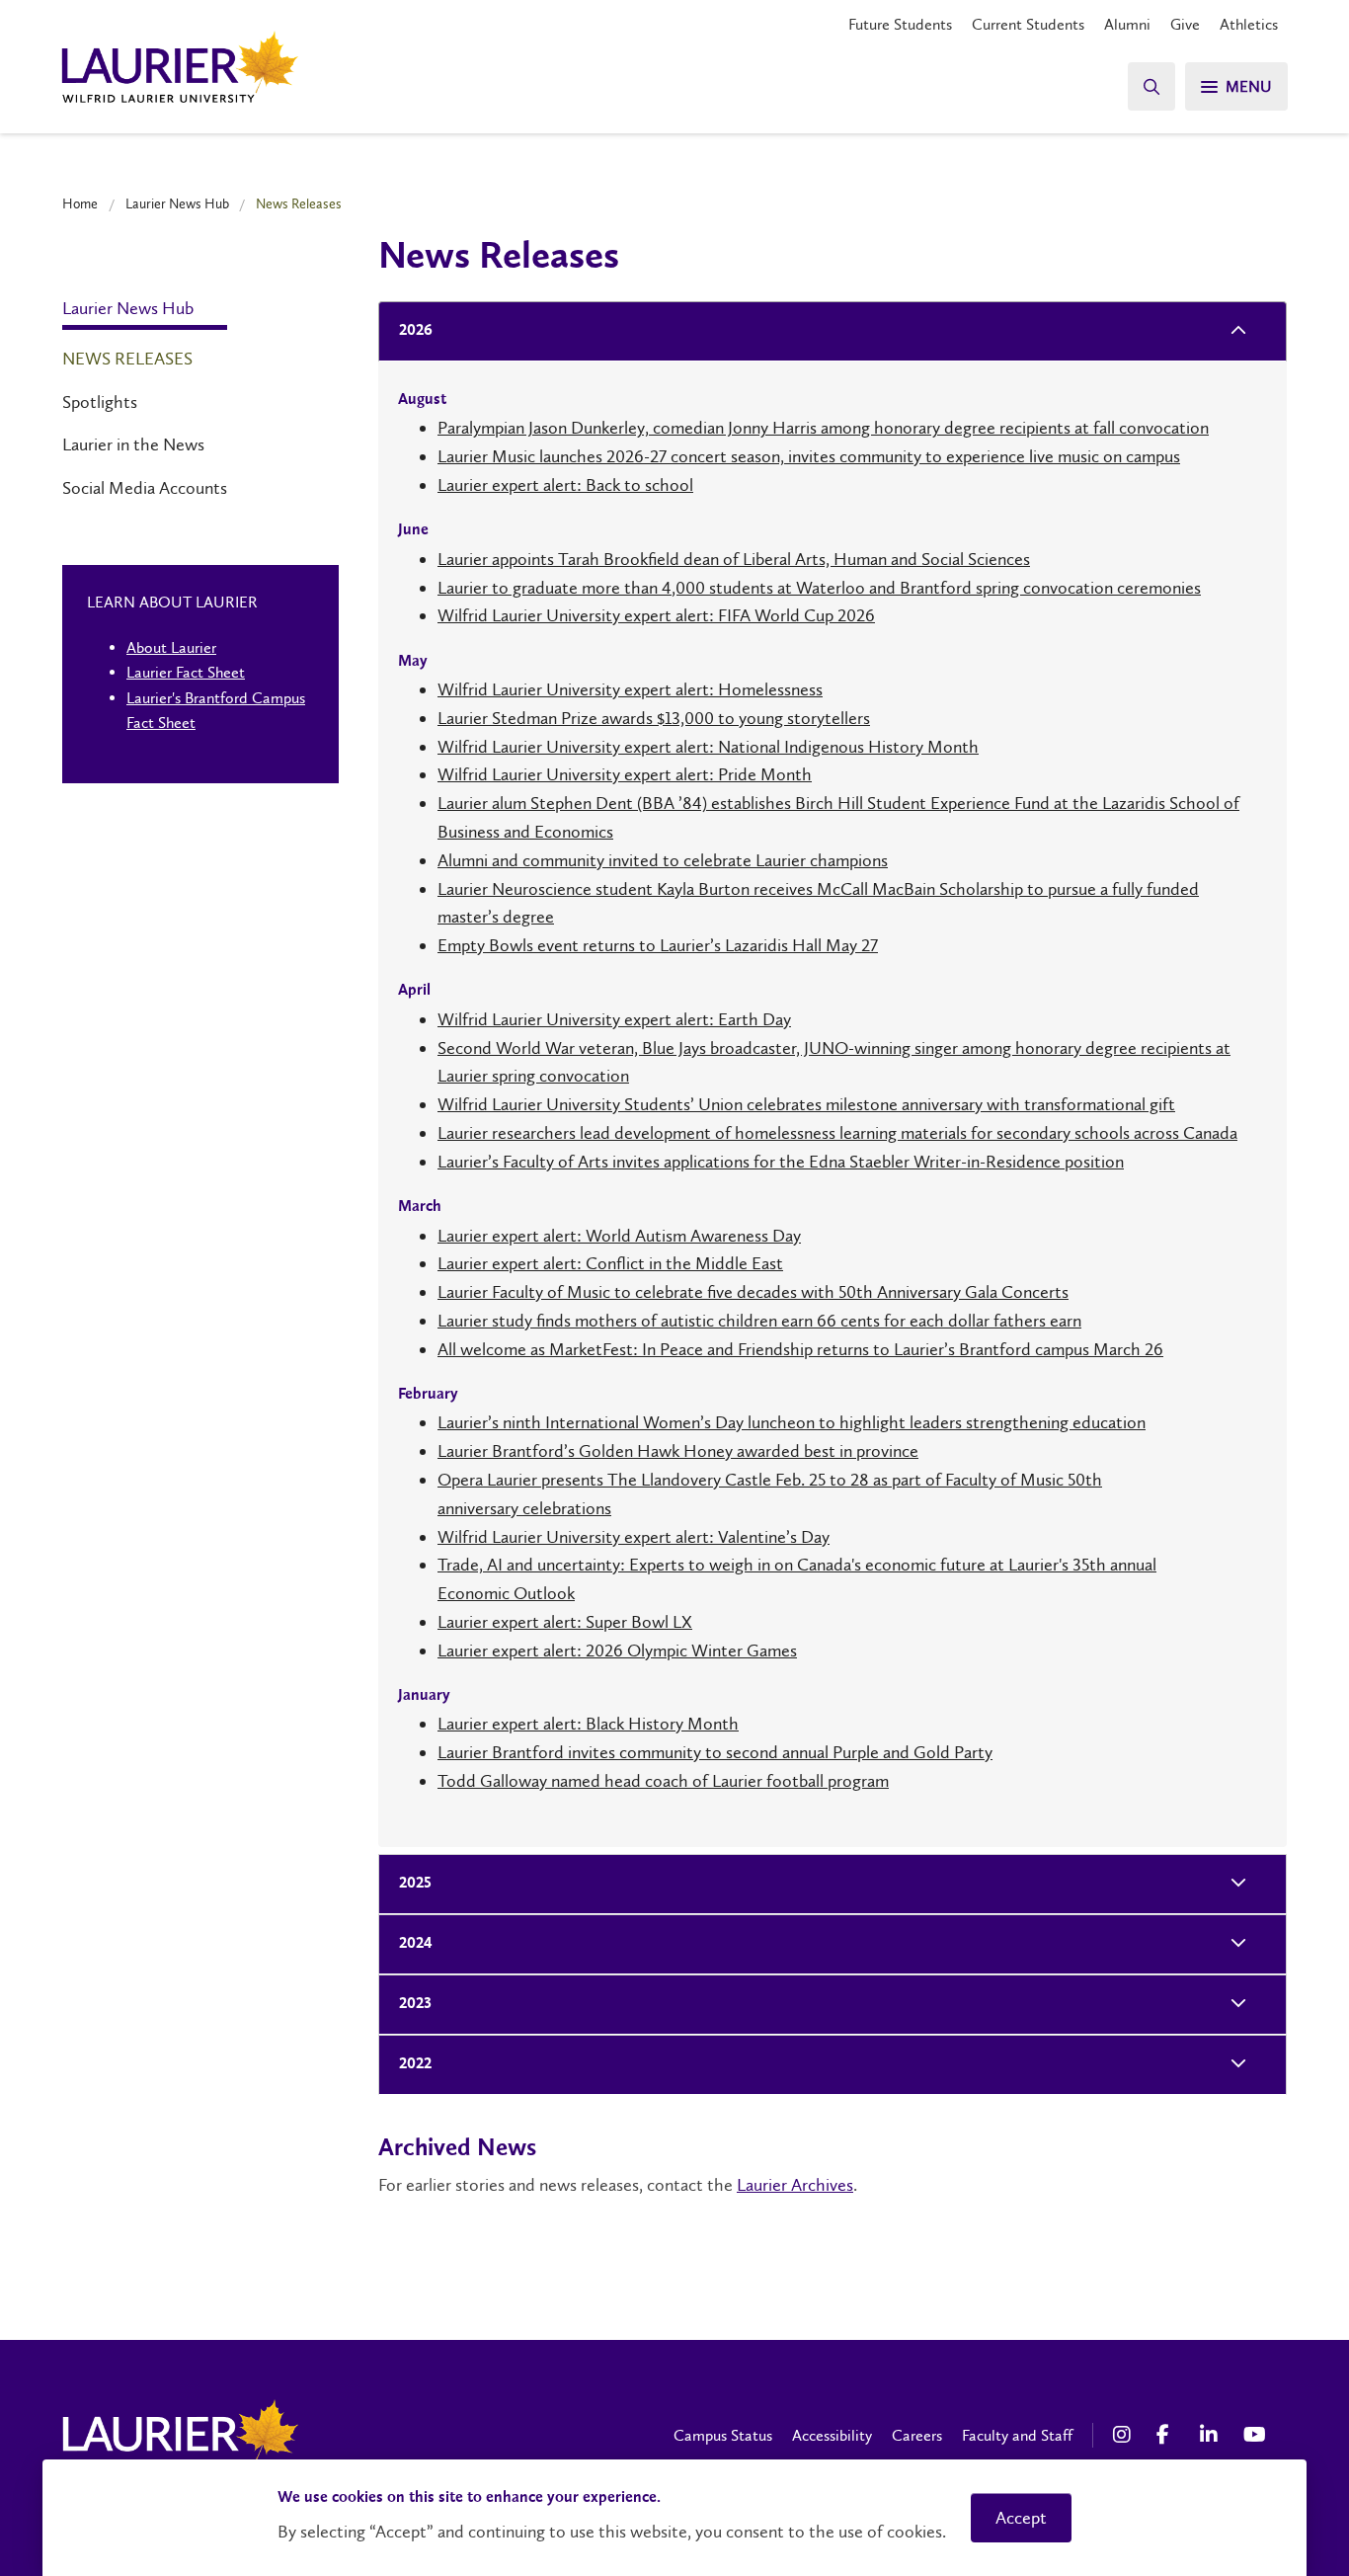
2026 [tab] (416, 331)
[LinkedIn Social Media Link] (1212, 2435)
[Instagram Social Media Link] (1125, 2435)
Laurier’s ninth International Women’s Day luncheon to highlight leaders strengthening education (792, 1422)
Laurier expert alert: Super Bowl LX (565, 1622)
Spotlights (100, 402)
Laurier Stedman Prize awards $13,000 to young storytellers (654, 718)
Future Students (900, 24)
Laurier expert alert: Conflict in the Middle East (610, 1263)
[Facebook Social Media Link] (1168, 2435)
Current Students (1028, 24)
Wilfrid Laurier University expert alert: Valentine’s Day (634, 1537)
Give (1185, 24)
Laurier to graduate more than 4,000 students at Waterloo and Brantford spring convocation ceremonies (819, 588)
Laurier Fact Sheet (186, 672)
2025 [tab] (415, 1884)
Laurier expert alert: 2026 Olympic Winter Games (617, 1650)
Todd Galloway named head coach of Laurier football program (663, 1781)
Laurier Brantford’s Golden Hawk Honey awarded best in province (678, 1451)
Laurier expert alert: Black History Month (588, 1724)
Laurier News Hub (177, 203)
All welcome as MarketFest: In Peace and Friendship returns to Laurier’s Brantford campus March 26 (800, 1349)
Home (80, 203)
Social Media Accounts (145, 488)
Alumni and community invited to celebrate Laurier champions (663, 860)
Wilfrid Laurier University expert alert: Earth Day (614, 1019)
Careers (917, 2435)
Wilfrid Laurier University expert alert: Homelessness (630, 689)
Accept (1021, 2518)
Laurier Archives (795, 2185)
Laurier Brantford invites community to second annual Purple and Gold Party (715, 1752)
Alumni (1127, 24)
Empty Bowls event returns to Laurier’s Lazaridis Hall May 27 (658, 945)
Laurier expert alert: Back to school (565, 485)
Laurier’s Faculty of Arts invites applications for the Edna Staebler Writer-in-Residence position (781, 1162)
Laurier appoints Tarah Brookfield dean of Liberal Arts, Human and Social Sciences (734, 559)
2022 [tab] (415, 2064)
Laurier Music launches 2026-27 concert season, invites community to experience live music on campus (809, 456)
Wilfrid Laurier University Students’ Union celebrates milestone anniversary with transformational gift (806, 1104)
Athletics (1249, 24)
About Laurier (171, 647)
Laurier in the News (133, 444)
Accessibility (832, 2435)
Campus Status (723, 2435)
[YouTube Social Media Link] (1255, 2435)
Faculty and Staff (1017, 2435)
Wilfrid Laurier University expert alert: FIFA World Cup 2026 (656, 615)
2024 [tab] (416, 1944)
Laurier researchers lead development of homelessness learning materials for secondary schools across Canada (837, 1133)
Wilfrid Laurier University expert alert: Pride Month (625, 774)
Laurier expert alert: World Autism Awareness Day (619, 1236)
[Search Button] (1151, 86)
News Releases (127, 359)
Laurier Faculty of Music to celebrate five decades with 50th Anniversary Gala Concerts (753, 1292)
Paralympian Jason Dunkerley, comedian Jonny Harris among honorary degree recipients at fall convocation (823, 428)
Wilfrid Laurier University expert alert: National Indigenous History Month (708, 747)
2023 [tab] (415, 2004)
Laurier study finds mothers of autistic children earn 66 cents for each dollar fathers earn (759, 1321)
